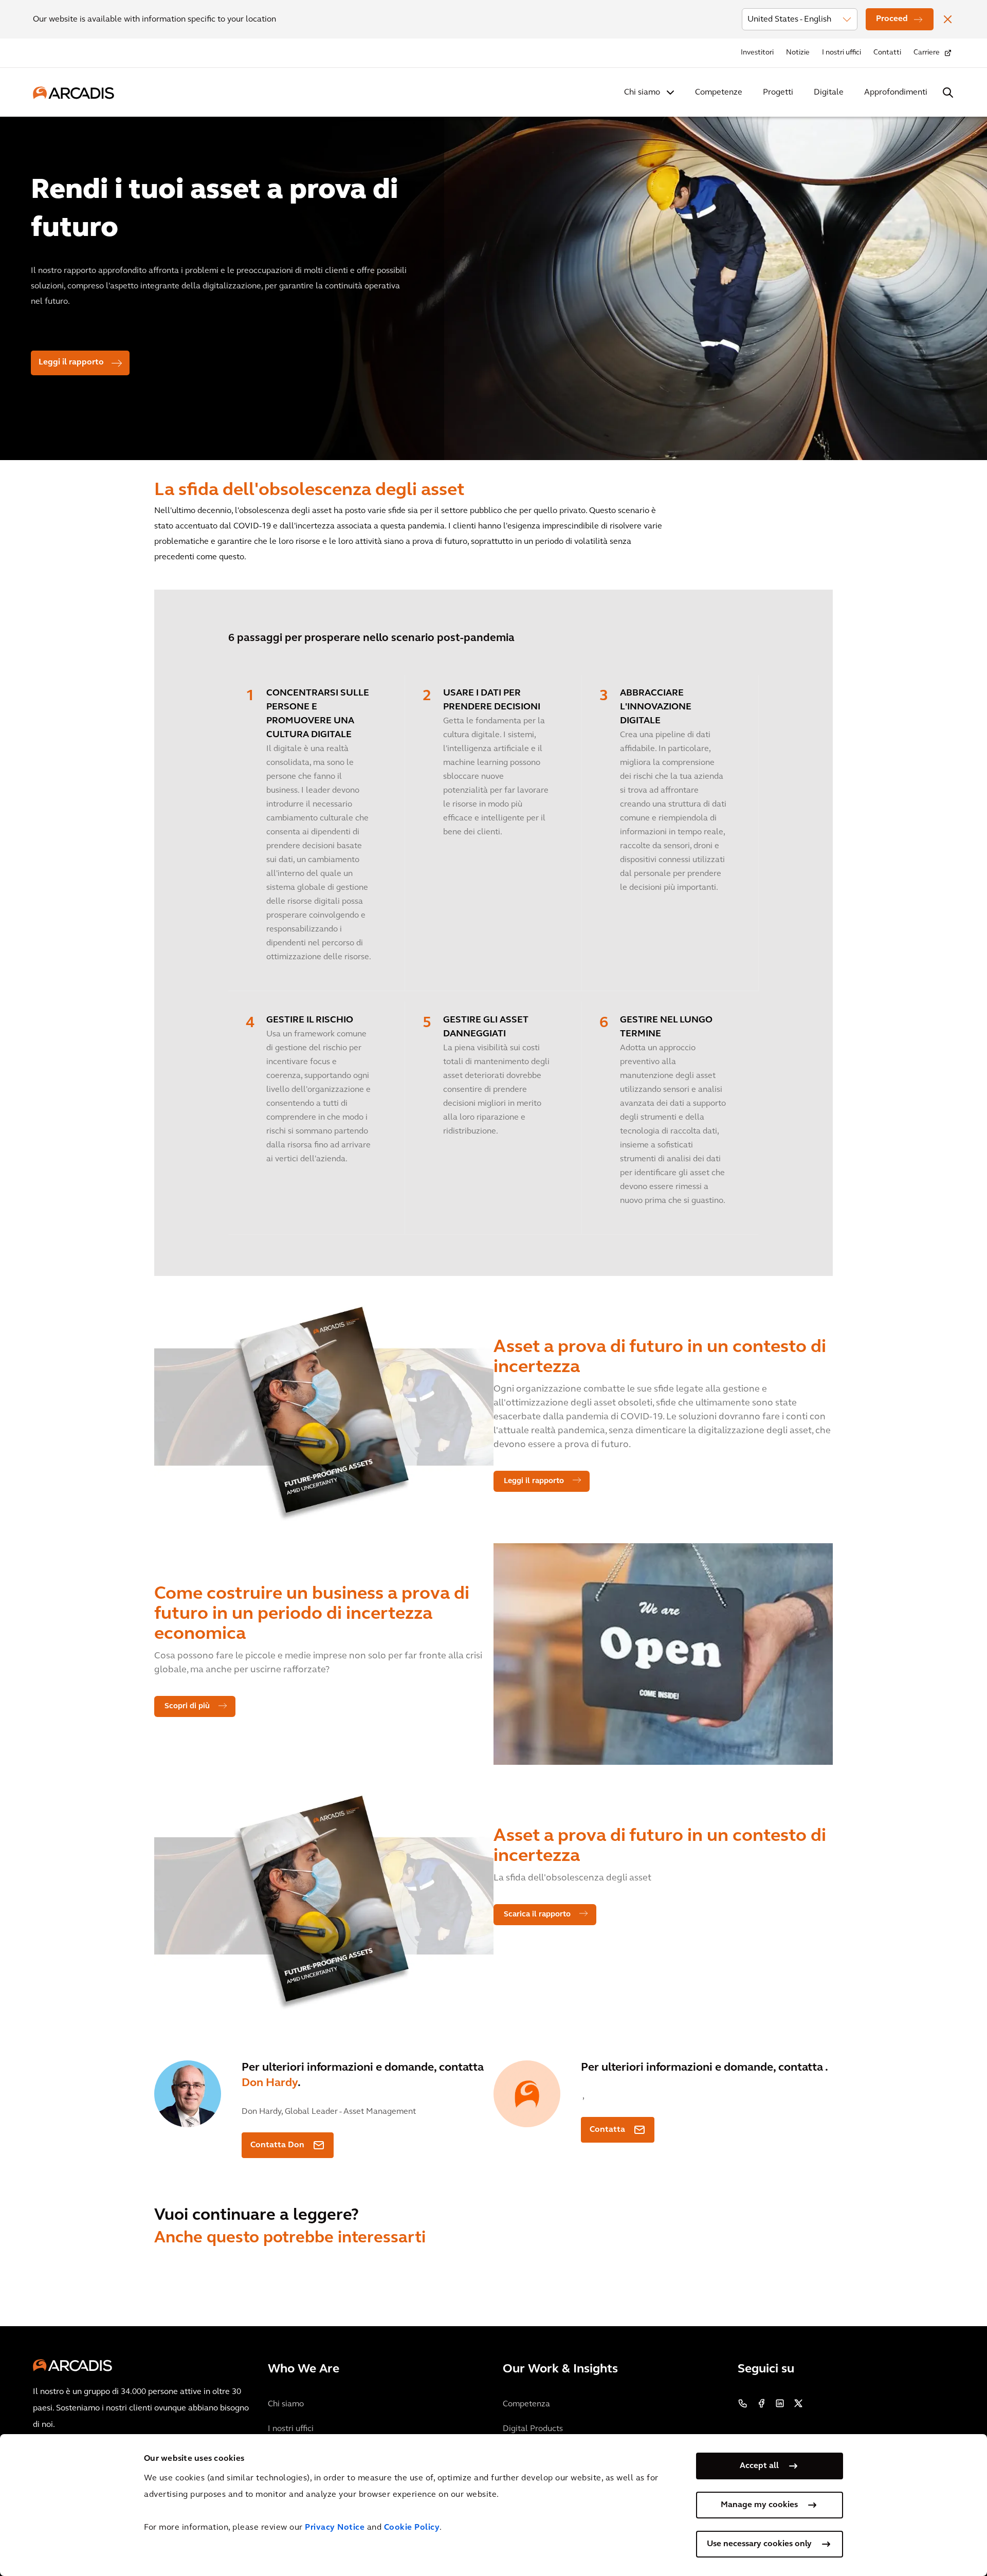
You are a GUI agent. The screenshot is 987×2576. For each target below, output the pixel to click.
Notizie (798, 53)
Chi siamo (642, 93)
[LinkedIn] (780, 2403)
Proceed (892, 19)
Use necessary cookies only (759, 2544)
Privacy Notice (335, 2528)
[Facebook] (761, 2403)
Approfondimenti (896, 93)
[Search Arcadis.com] (948, 93)
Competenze (719, 93)
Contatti (887, 53)
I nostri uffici (842, 53)
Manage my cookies (759, 2505)
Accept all (759, 2466)
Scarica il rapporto (537, 1915)
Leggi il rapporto (71, 362)
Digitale (829, 93)
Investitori (757, 53)
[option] (493, 284)
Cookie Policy (412, 2528)
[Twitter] (798, 2403)
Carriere (927, 53)
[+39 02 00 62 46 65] (743, 2403)
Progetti (778, 93)
